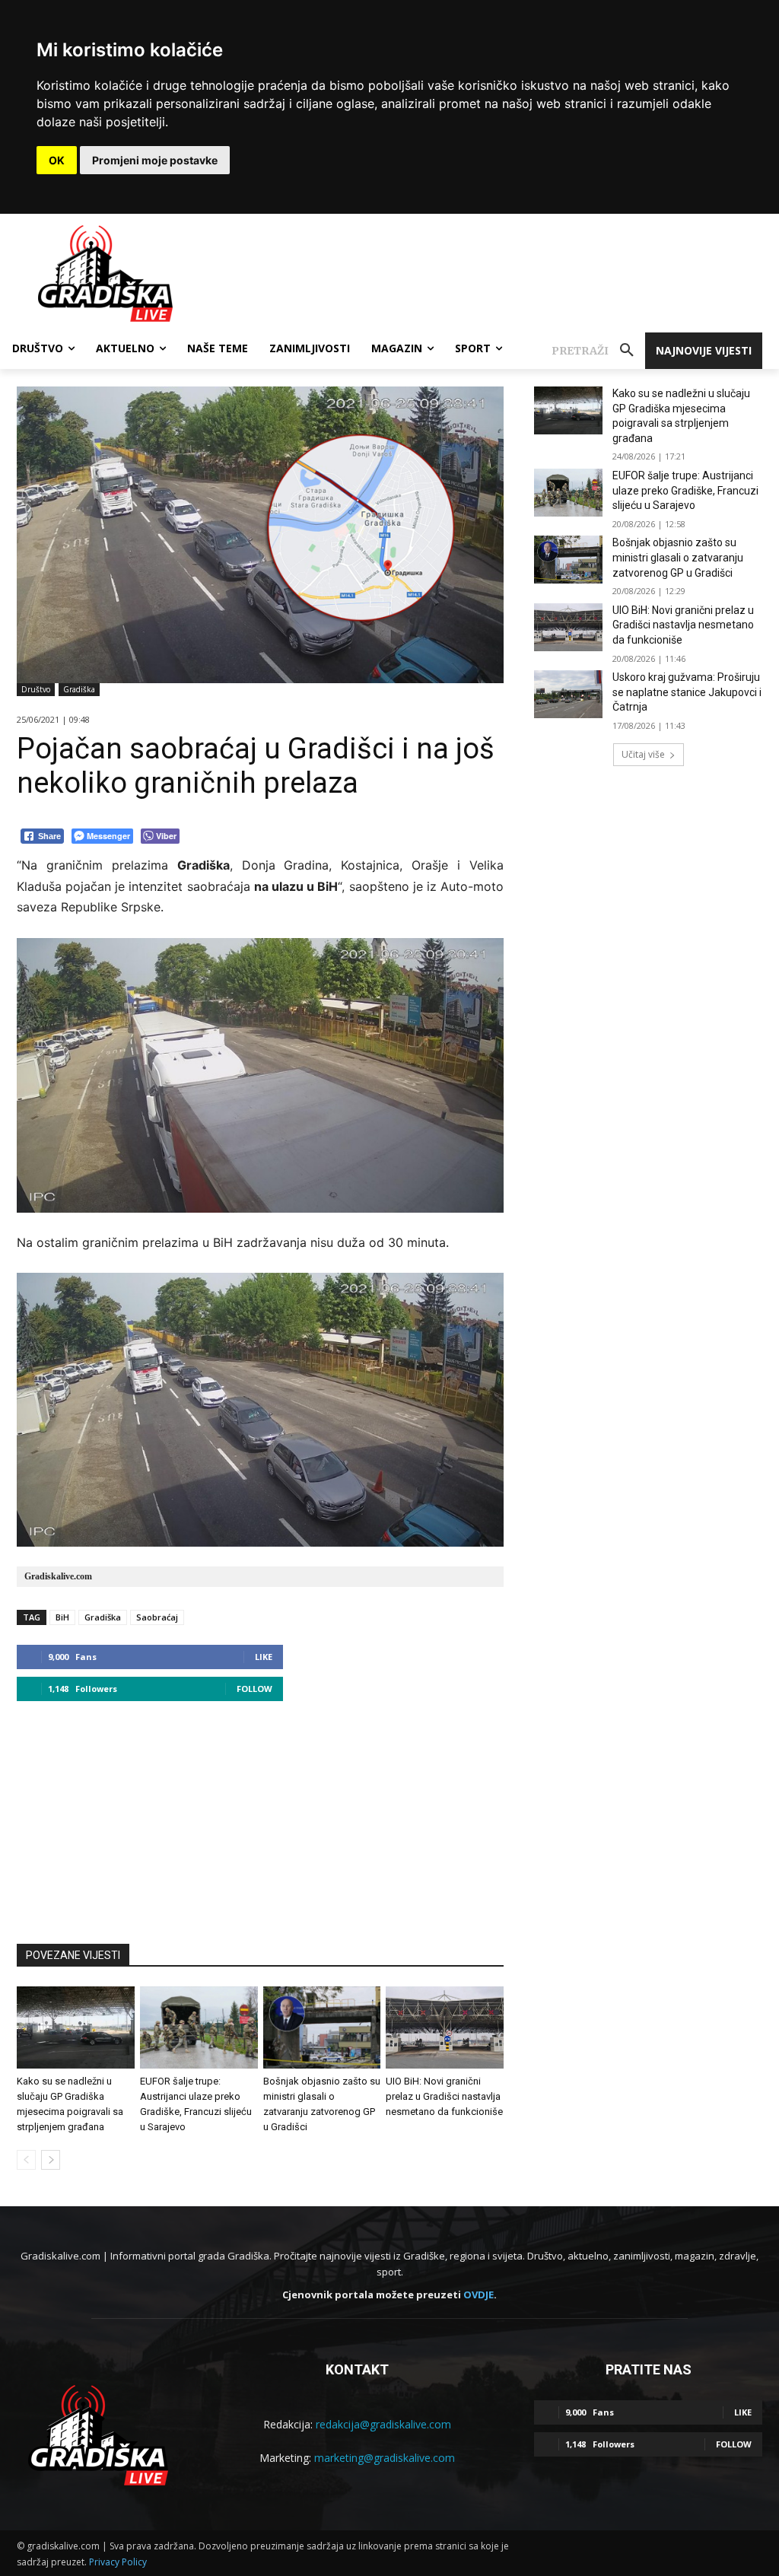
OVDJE (479, 2295)
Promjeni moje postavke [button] (155, 160)
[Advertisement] (260, 1815)
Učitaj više (643, 754)
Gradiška (79, 689)
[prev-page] (26, 2160)
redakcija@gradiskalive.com (383, 2424)
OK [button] (57, 160)
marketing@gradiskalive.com (385, 2458)
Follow (254, 1689)
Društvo (36, 689)
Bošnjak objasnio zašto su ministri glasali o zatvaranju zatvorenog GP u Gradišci (678, 557)
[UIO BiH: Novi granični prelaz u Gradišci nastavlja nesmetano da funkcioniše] (445, 2027)
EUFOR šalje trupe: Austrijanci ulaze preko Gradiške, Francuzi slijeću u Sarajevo (685, 490)
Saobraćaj (157, 1617)
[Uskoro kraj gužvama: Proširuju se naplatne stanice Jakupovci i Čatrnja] (568, 694)
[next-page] (51, 2160)
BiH (62, 1617)
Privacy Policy (118, 2562)
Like (264, 1657)
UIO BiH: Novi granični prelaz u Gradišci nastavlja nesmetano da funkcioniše (444, 2096)
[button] (598, 351)
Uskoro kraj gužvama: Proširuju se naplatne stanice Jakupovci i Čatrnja (687, 692)
